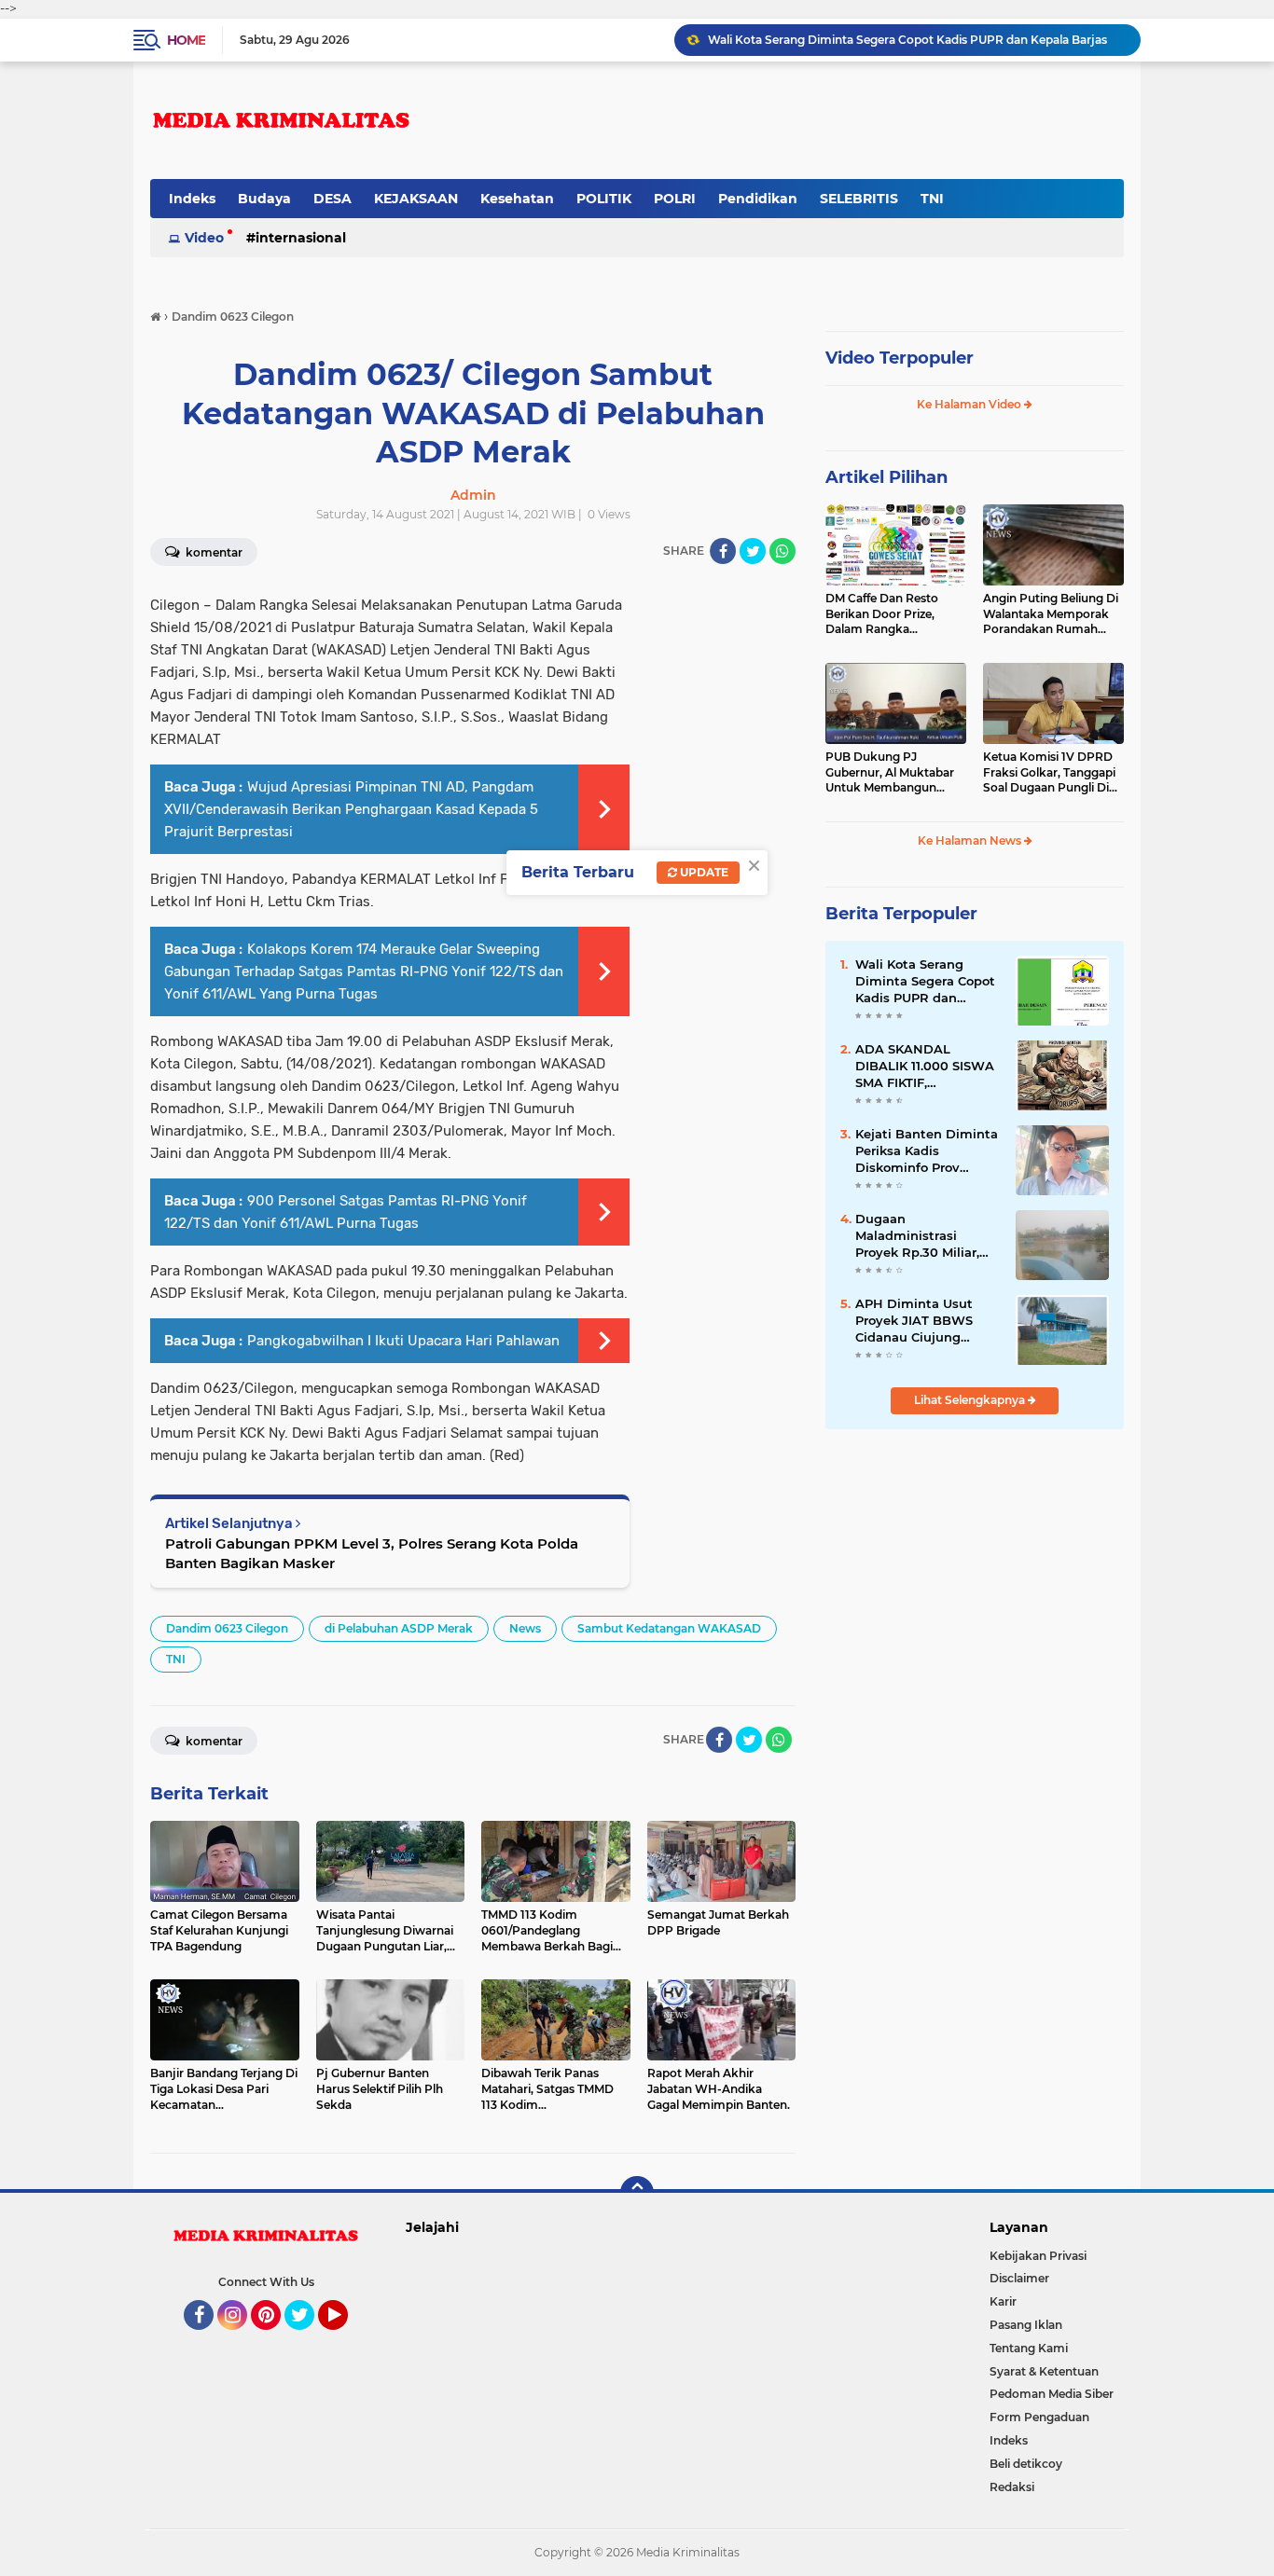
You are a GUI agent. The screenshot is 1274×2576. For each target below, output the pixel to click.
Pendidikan (758, 199)
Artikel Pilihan (886, 477)
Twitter (308, 2338)
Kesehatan (517, 199)
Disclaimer (1019, 2278)
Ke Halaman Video (970, 404)
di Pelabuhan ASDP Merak (399, 1628)
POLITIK (604, 199)
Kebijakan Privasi (1038, 2256)
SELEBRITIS (859, 199)
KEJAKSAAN (416, 199)
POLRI (675, 199)
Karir (1003, 2301)
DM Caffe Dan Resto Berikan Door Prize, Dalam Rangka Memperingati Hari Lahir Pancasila (893, 614)
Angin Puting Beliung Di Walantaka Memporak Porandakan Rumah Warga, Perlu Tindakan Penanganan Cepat (1051, 614)
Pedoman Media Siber (1052, 2394)
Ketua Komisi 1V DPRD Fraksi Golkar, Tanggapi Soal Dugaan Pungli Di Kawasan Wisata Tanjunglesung (1049, 773)
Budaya (264, 199)
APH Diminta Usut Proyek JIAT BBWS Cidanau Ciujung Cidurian (914, 1321)
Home (186, 40)
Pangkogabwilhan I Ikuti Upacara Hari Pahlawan (403, 1341)
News (525, 1628)
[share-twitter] (753, 551)
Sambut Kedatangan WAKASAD (669, 1628)
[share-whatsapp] (782, 551)
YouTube (346, 2338)
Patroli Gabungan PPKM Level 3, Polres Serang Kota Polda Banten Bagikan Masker (372, 1553)
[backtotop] (637, 2193)
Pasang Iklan (1026, 2325)
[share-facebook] (723, 551)
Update (703, 872)
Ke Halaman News (971, 840)
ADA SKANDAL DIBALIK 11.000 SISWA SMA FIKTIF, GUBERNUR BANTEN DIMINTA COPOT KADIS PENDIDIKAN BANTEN (925, 1067)
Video (204, 238)
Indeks (192, 199)
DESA (332, 199)
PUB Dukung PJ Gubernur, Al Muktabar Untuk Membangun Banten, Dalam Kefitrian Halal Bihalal (893, 773)
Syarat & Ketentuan (1044, 2371)
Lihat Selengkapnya (971, 1400)
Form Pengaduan (1039, 2417)
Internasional (301, 238)
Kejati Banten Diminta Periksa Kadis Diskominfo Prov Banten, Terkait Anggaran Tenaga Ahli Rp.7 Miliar (927, 1151)
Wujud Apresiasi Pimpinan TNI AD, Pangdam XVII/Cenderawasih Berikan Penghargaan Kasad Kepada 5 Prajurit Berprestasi (351, 809)
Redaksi (1012, 2487)
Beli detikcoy (1026, 2464)
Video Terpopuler (900, 358)
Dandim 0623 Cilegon (227, 1628)
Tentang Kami (1029, 2348)
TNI (932, 199)
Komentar (213, 552)
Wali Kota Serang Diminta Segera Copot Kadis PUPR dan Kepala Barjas (925, 982)
